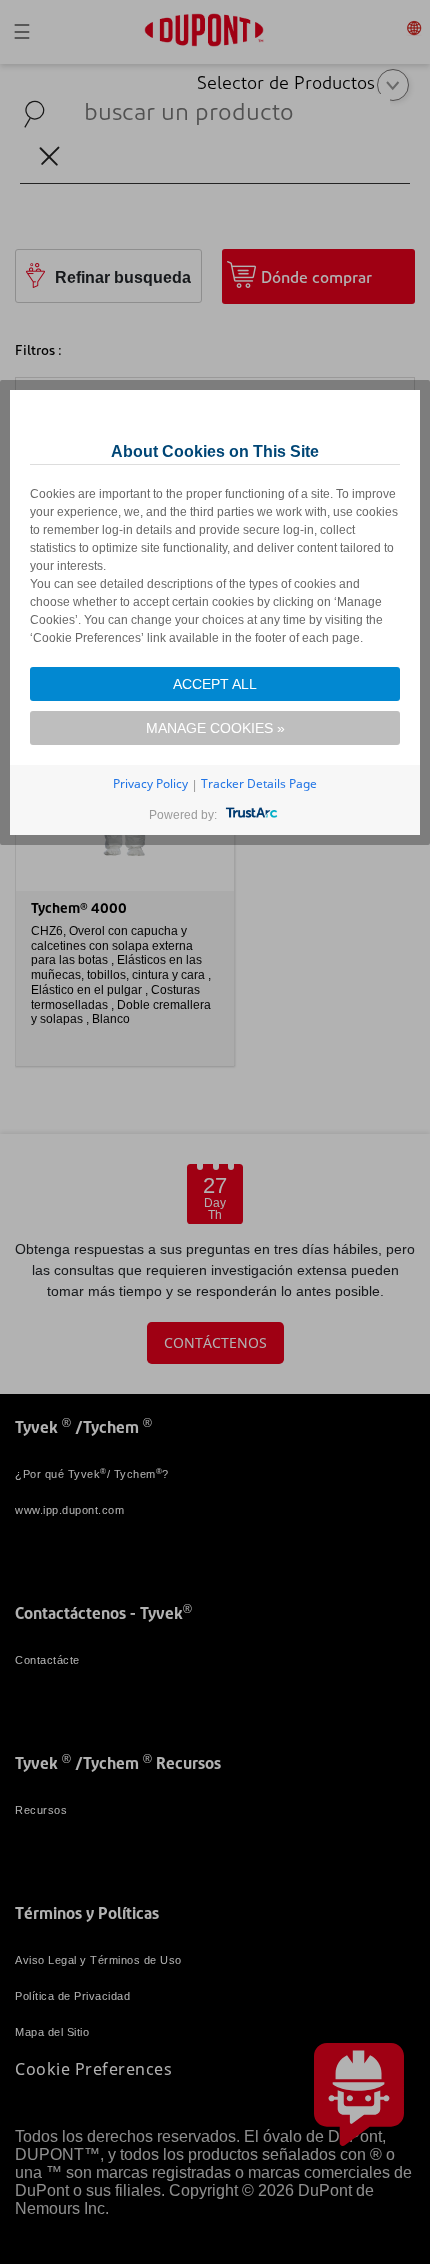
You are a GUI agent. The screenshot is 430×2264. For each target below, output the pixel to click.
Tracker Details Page (259, 783)
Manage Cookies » (215, 728)
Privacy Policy (150, 783)
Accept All (215, 684)
